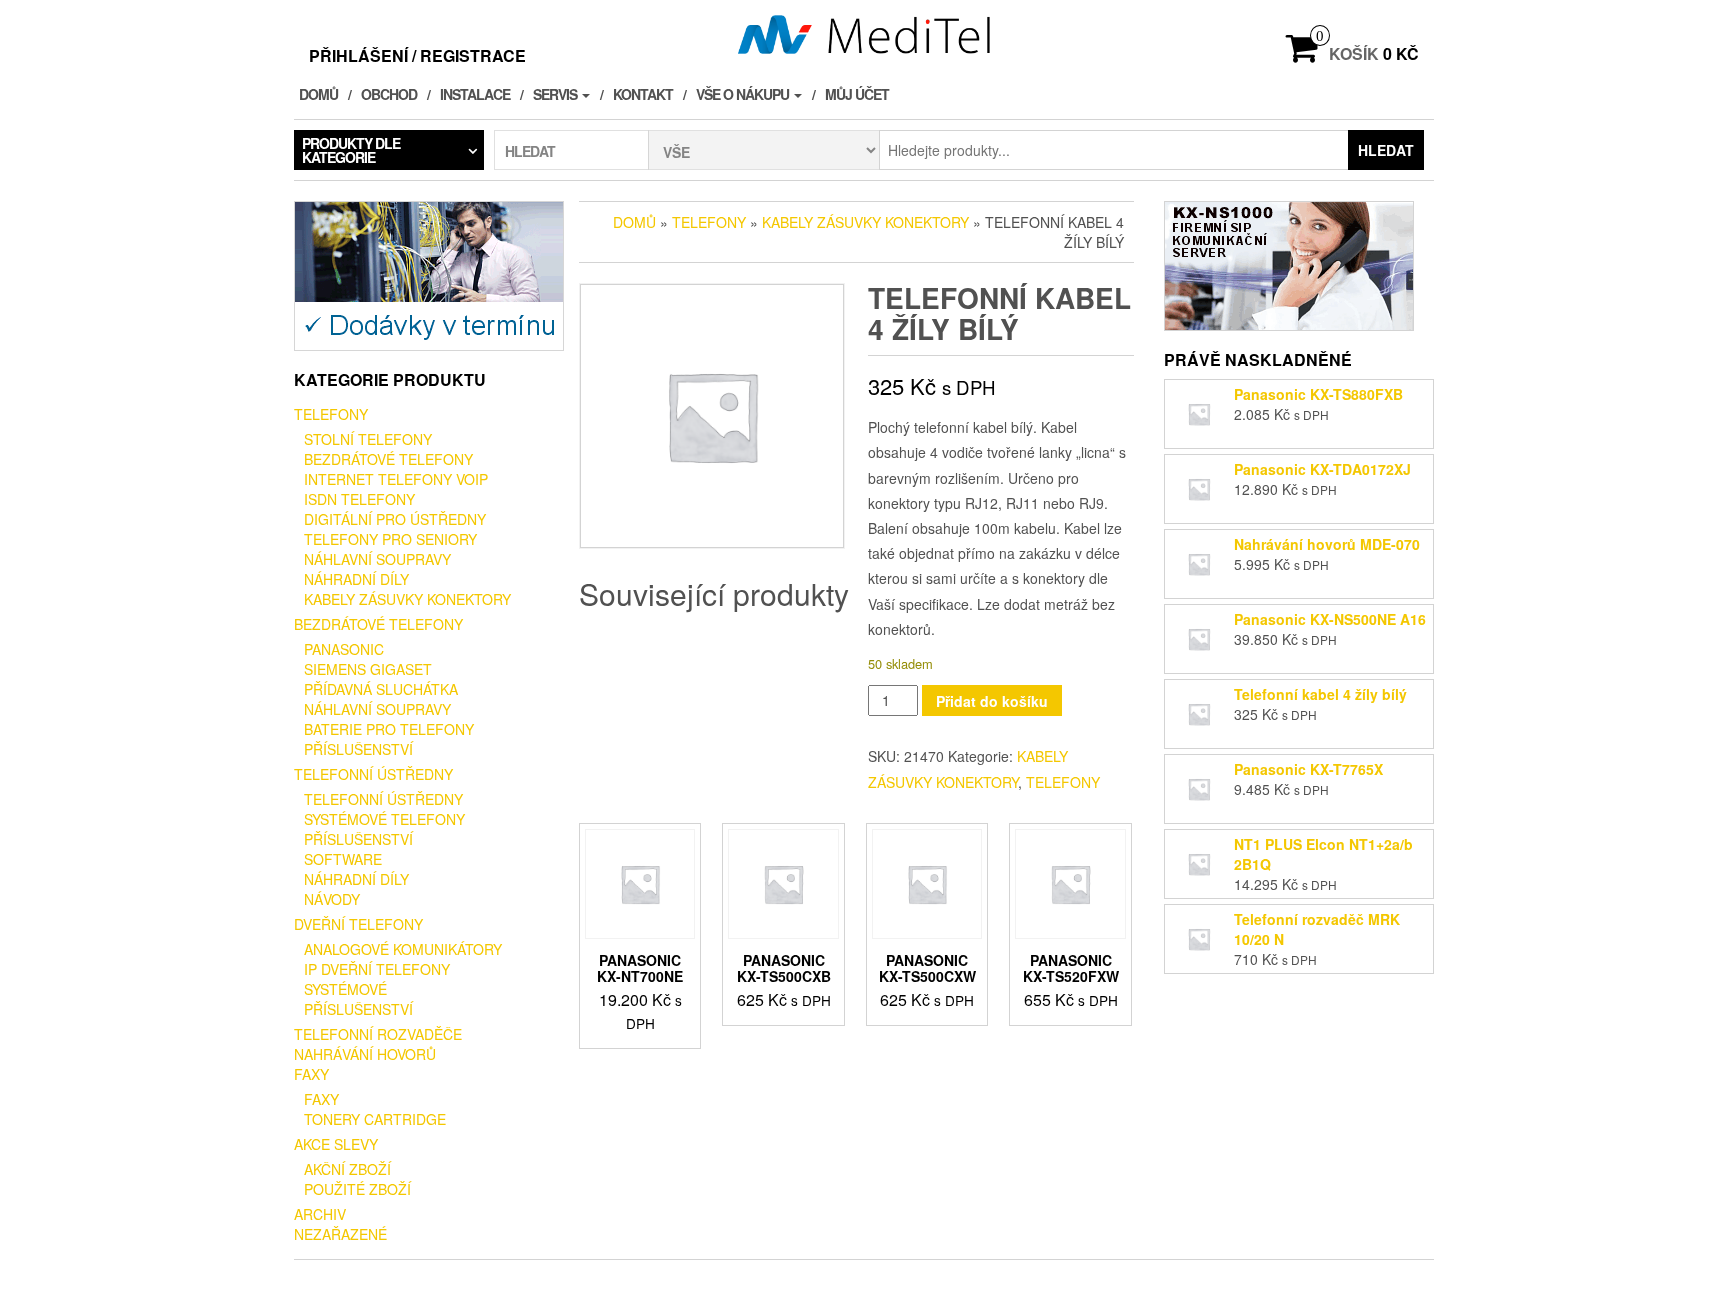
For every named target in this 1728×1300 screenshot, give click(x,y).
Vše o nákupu (744, 94)
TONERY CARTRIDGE (375, 1119)
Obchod (389, 94)
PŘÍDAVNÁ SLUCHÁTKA (381, 689)
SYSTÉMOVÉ (345, 989)
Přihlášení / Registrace (417, 55)
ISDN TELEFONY (359, 499)
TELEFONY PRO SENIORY (390, 539)
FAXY (311, 1074)
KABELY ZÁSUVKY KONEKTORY (407, 599)
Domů (318, 94)
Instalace (475, 94)
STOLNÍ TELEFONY (368, 439)
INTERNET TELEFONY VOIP (396, 479)
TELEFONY (331, 414)
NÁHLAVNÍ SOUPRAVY (377, 559)
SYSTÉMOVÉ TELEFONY (384, 819)
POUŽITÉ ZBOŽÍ (357, 1189)
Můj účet (857, 94)
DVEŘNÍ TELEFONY (358, 924)
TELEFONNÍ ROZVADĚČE (378, 1034)
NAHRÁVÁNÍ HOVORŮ (365, 1054)
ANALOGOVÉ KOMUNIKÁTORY (403, 949)
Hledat (1386, 150)
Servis (556, 94)
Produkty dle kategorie (351, 150)
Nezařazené (340, 1234)
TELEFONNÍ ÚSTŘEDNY (373, 774)
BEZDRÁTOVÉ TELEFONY (388, 459)
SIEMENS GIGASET (368, 669)
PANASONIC (344, 649)
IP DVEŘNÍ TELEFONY (377, 969)
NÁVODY (332, 899)
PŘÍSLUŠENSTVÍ (358, 749)
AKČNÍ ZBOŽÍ (347, 1169)
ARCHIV (320, 1214)
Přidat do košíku (992, 701)
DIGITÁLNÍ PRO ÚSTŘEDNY (395, 519)
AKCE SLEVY (336, 1144)
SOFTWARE (343, 859)
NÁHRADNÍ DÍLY (356, 579)
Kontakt (643, 94)
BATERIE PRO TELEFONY (389, 729)
